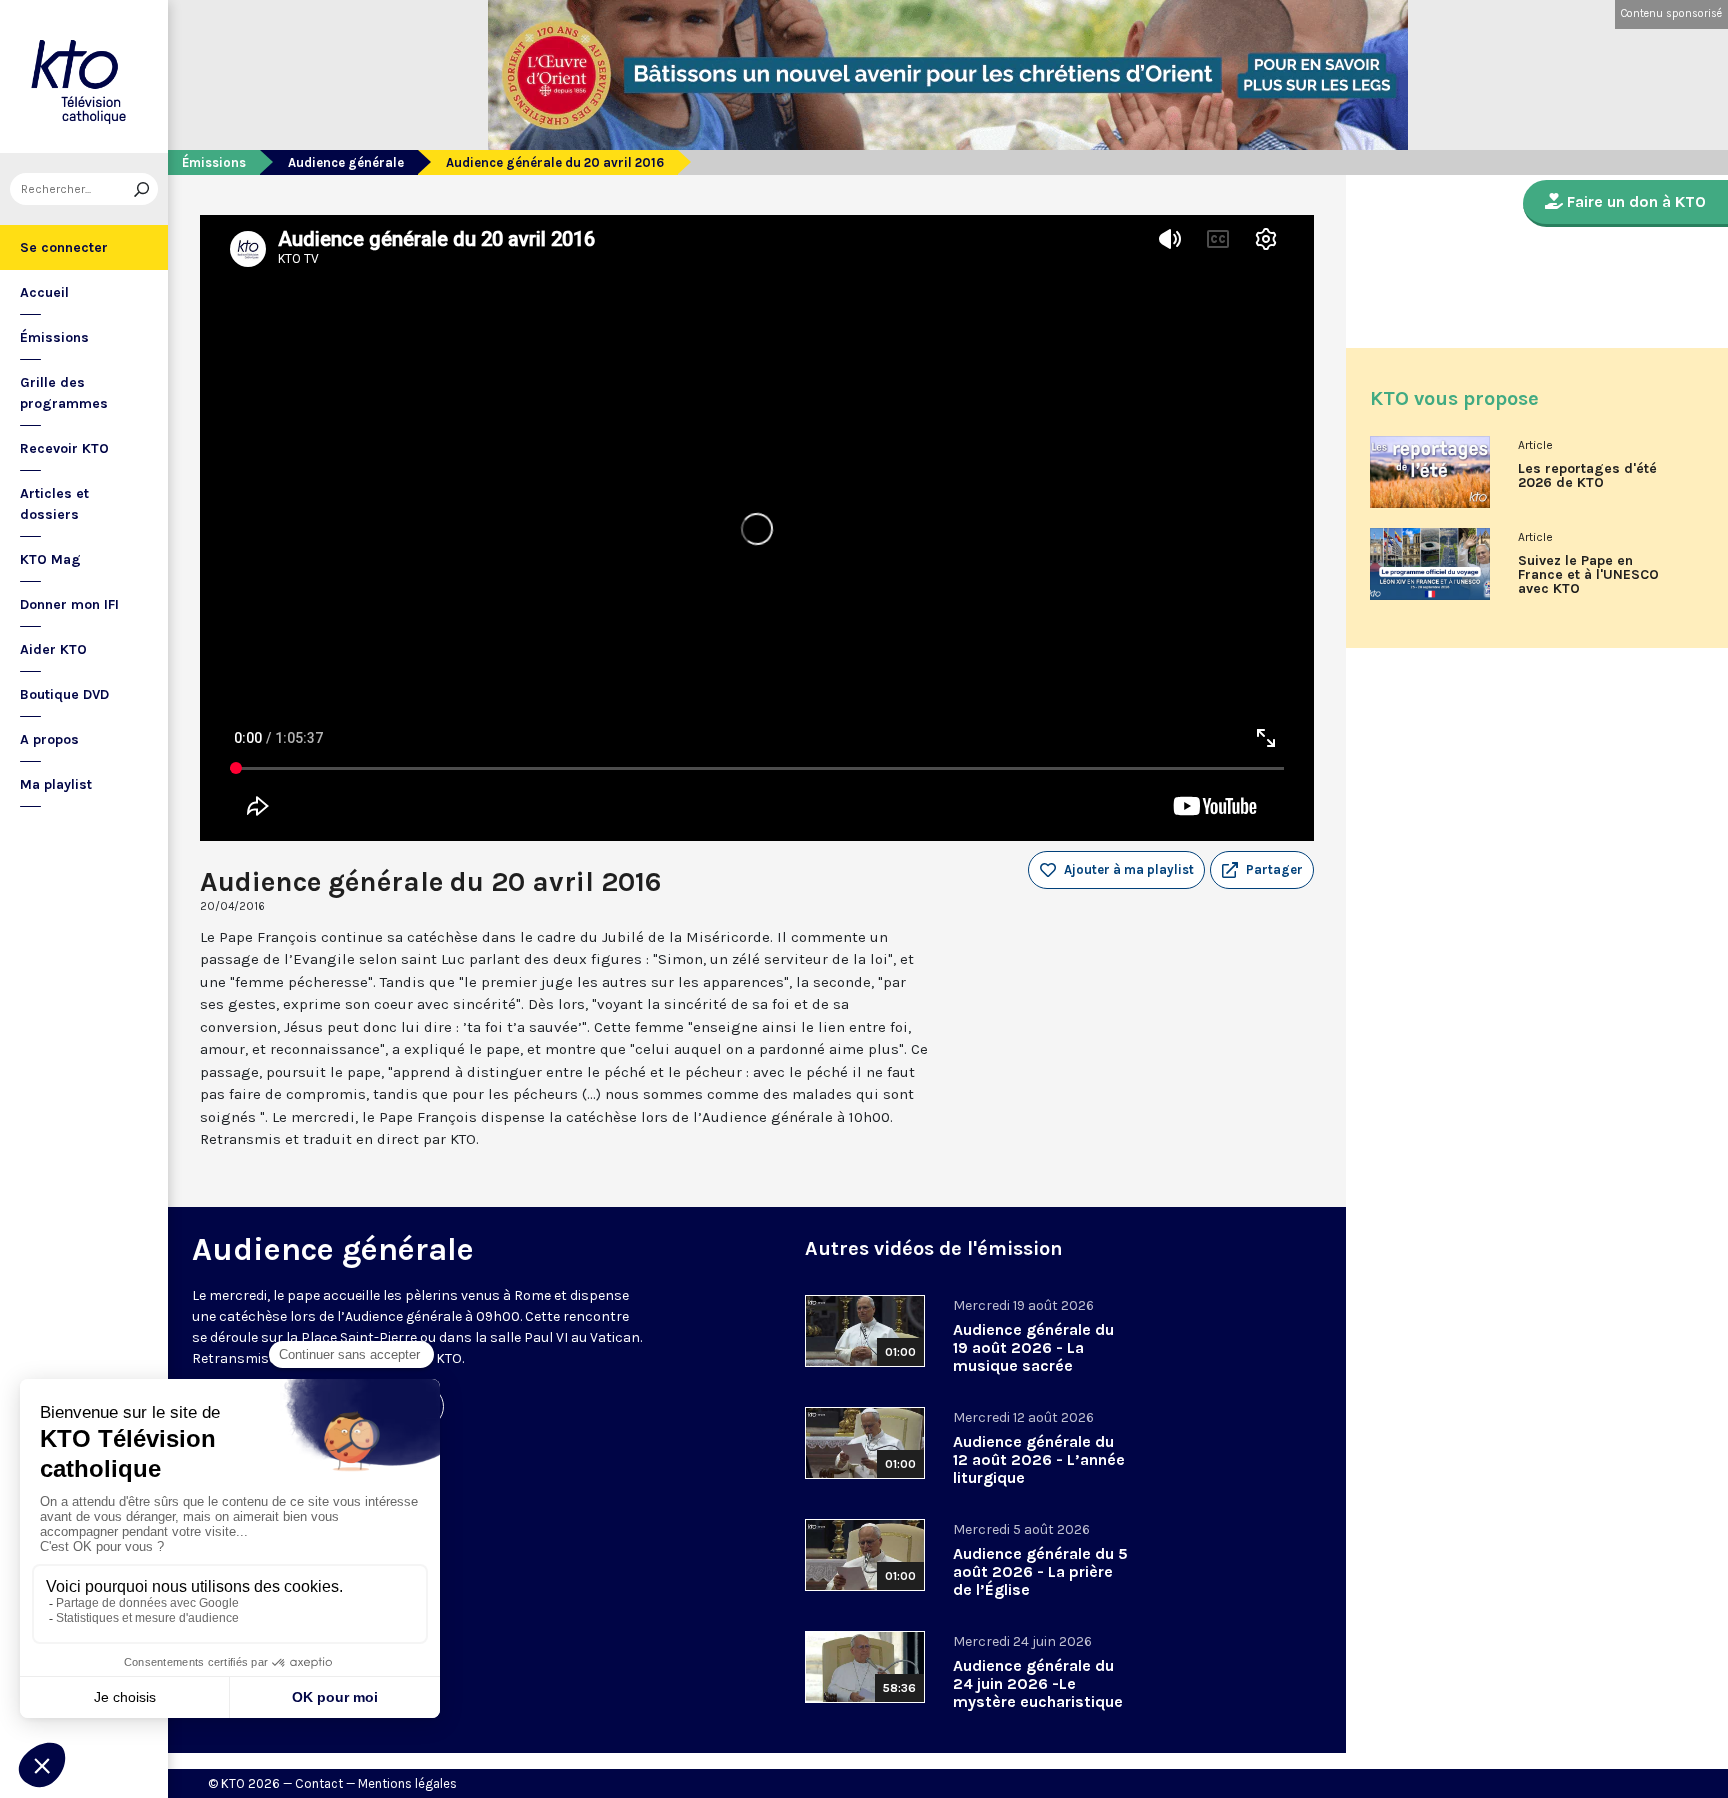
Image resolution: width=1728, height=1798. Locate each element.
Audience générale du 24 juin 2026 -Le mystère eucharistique (1038, 1683)
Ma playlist (56, 784)
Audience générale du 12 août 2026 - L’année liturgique (1039, 1459)
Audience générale (346, 162)
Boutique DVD (64, 694)
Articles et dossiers (54, 504)
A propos (49, 739)
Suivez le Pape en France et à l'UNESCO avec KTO (1588, 575)
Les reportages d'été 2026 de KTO (1587, 476)
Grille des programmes (64, 393)
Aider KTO (53, 649)
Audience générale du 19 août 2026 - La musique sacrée (1033, 1347)
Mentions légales (407, 1783)
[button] (1262, 870)
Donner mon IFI (69, 604)
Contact (319, 1783)
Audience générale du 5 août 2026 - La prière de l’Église (1040, 1571)
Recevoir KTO (64, 448)
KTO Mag (50, 559)
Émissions (54, 337)
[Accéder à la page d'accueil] (84, 76)
